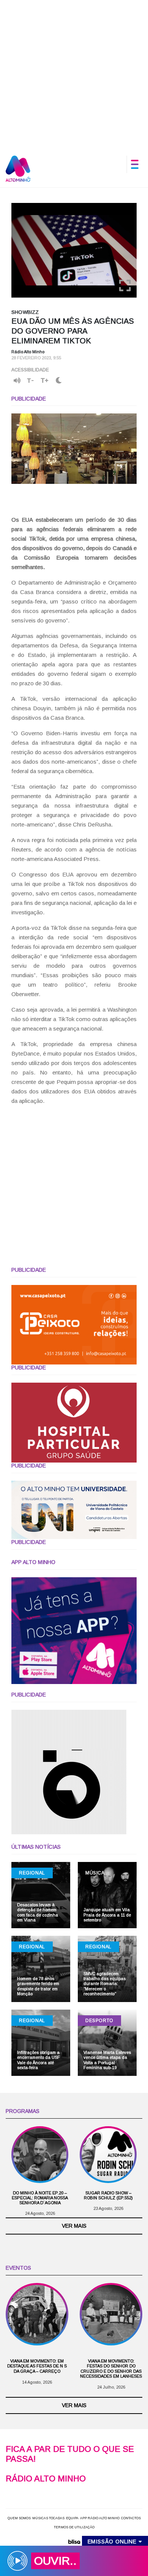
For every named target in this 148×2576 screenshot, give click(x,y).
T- (31, 380)
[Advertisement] (74, 74)
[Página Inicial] (18, 168)
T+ (45, 380)
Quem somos (19, 2518)
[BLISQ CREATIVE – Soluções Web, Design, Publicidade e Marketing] (74, 2541)
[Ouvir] (17, 380)
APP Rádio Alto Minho (100, 2518)
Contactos (131, 2518)
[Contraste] (59, 381)
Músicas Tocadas (48, 2518)
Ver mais (74, 2226)
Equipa (72, 2518)
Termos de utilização (74, 2527)
